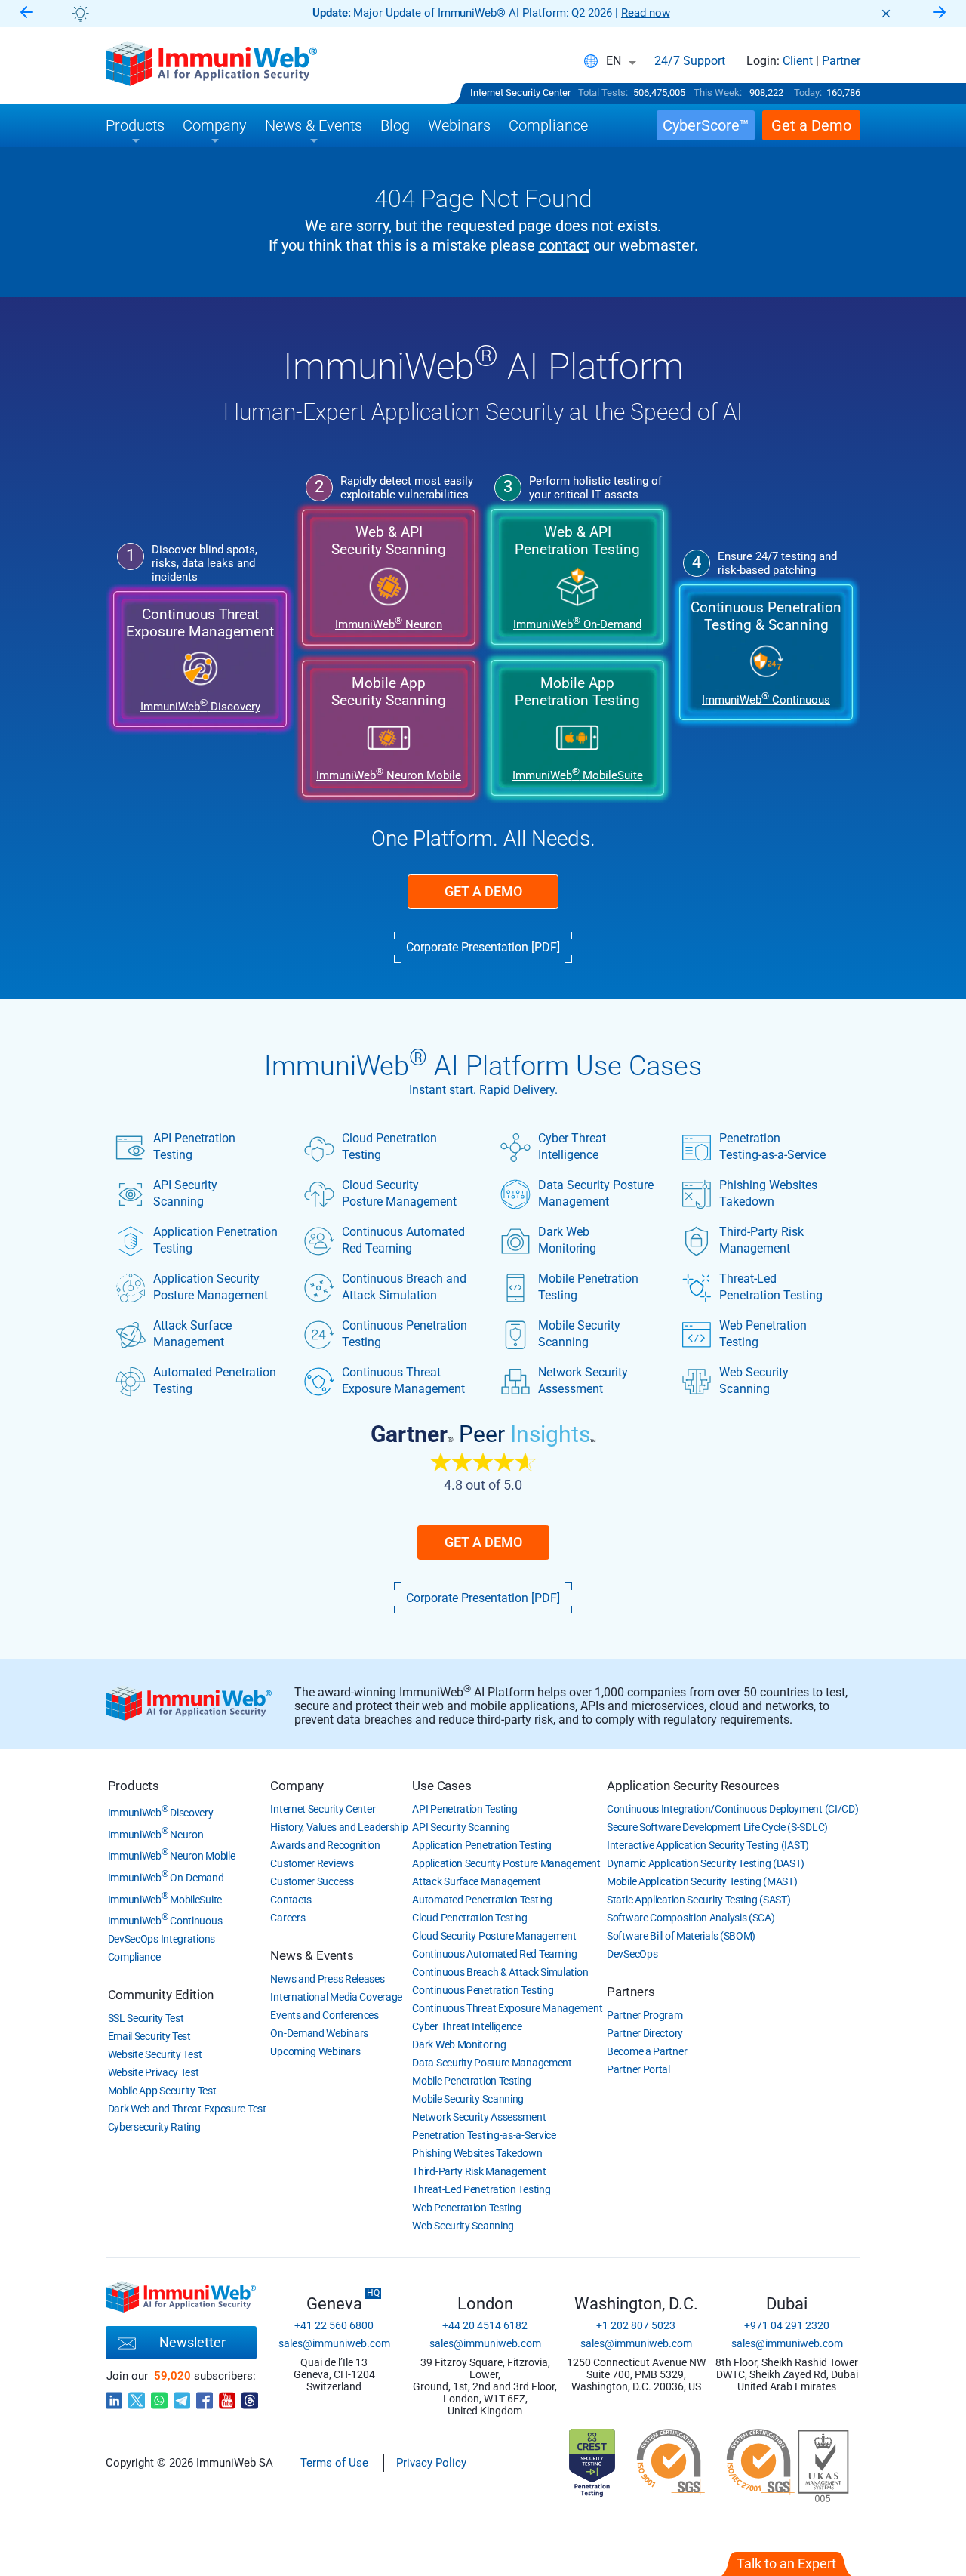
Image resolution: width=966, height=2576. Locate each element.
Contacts (291, 1900)
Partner (841, 61)
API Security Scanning (185, 1193)
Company (297, 1786)
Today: (808, 92)
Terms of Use (334, 2463)
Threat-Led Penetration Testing (771, 1287)
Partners (631, 1992)
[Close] (886, 14)
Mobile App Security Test (162, 2091)
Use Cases (441, 1786)
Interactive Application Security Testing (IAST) (708, 1845)
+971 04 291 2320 (787, 2325)
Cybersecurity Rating (154, 2127)
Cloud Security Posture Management (399, 1193)
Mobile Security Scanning (579, 1334)
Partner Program (645, 2015)
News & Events (312, 1955)
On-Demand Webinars (319, 2033)
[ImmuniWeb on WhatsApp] (159, 2396)
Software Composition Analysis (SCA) (691, 1918)
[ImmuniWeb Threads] (250, 2396)
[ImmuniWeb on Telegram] (182, 2396)
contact (564, 245)
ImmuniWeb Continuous (165, 1921)
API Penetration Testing (194, 1146)
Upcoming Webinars (315, 2051)
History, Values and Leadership (339, 1827)
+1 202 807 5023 (636, 2325)
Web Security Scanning (754, 1380)
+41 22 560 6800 (334, 2325)
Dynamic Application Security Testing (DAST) (706, 1863)
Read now (646, 13)
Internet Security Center (520, 92)
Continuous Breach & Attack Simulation (500, 1972)
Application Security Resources (693, 1786)
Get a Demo (483, 891)
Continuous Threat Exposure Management (403, 1380)
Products (134, 1786)
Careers (288, 1918)
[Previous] (26, 13)
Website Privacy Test (154, 2072)
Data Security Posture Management (596, 1193)
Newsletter (192, 2342)
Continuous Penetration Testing (405, 1334)
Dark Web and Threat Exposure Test (187, 2109)
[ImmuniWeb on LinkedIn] (114, 2396)
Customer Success (312, 1881)
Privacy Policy (431, 2463)
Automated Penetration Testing (215, 1380)
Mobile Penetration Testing (588, 1287)
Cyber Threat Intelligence (572, 1146)
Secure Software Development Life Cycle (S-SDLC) (717, 1827)
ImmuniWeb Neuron (156, 1835)
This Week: (718, 92)
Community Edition (161, 1995)
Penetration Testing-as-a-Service (772, 1146)
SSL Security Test (146, 2018)
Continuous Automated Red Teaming (403, 1240)
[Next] (940, 13)
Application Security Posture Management (211, 1287)
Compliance (134, 1957)
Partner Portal (638, 2069)
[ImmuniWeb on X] (137, 2396)
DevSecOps (632, 1954)
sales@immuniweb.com (334, 2343)
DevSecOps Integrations (162, 1939)
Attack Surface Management (192, 1334)
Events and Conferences (324, 2015)
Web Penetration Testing (763, 1334)
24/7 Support (690, 61)
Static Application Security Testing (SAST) (698, 1900)
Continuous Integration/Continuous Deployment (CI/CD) (732, 1809)
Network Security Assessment (583, 1380)
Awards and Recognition (325, 1845)
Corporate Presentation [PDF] (483, 947)
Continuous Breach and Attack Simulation (404, 1287)
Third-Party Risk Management (761, 1240)
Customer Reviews (312, 1863)
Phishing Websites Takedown (768, 1193)
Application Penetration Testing (215, 1240)
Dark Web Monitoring (567, 1240)
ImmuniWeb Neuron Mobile (172, 1856)
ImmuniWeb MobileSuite (165, 1900)
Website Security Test (155, 2054)
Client (798, 61)
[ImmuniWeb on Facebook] (205, 2396)
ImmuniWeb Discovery (161, 1813)
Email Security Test (149, 2036)
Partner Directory (645, 2033)
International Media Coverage (336, 1997)
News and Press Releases (327, 1979)
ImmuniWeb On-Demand (166, 1878)
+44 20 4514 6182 (485, 2325)
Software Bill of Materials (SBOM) (681, 1936)
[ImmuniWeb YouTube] (227, 2396)
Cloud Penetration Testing (389, 1146)
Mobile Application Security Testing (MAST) (702, 1881)
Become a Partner (647, 2051)
